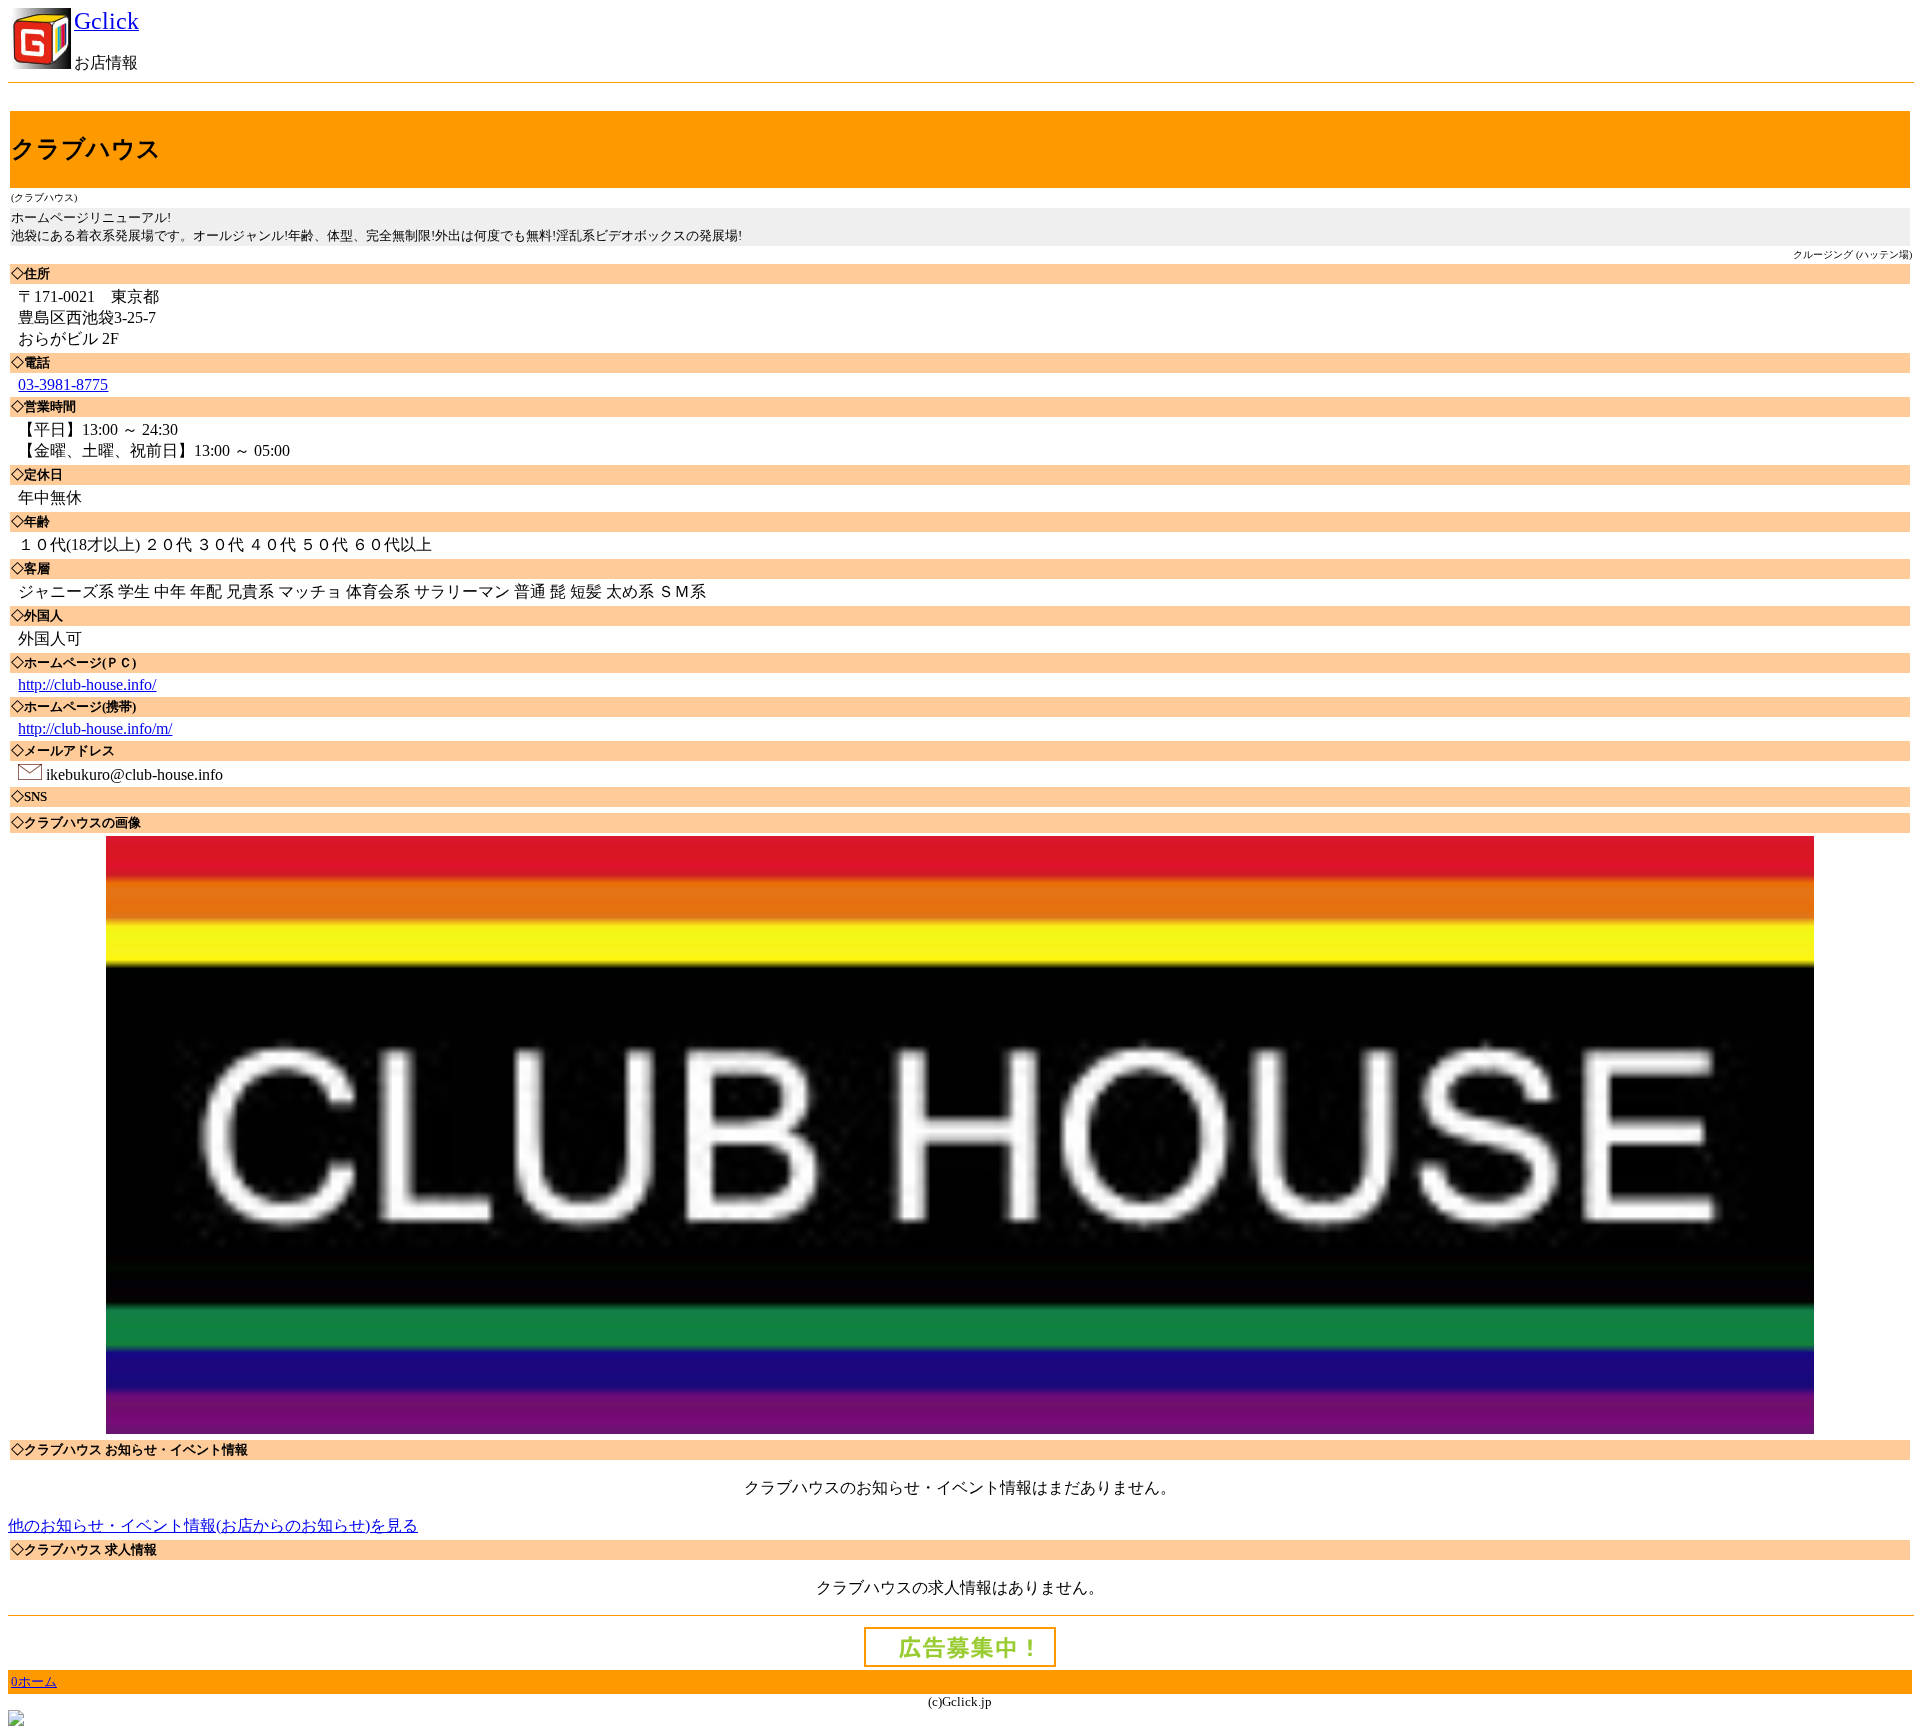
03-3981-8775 (63, 384)
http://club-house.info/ (87, 684)
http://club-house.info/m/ (95, 728)
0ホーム (34, 1681)
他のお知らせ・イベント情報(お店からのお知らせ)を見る (213, 1525)
